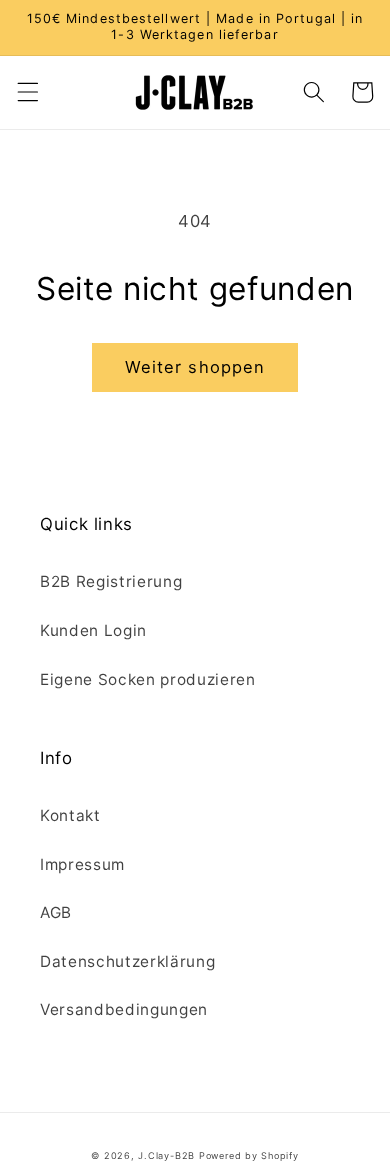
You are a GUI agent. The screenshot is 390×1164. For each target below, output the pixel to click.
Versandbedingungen (124, 1009)
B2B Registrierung (111, 581)
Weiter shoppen (195, 367)
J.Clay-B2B (166, 1155)
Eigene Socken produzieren (148, 679)
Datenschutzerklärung (127, 961)
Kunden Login (93, 630)
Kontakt (70, 815)
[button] (27, 92)
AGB (56, 912)
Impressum (82, 864)
